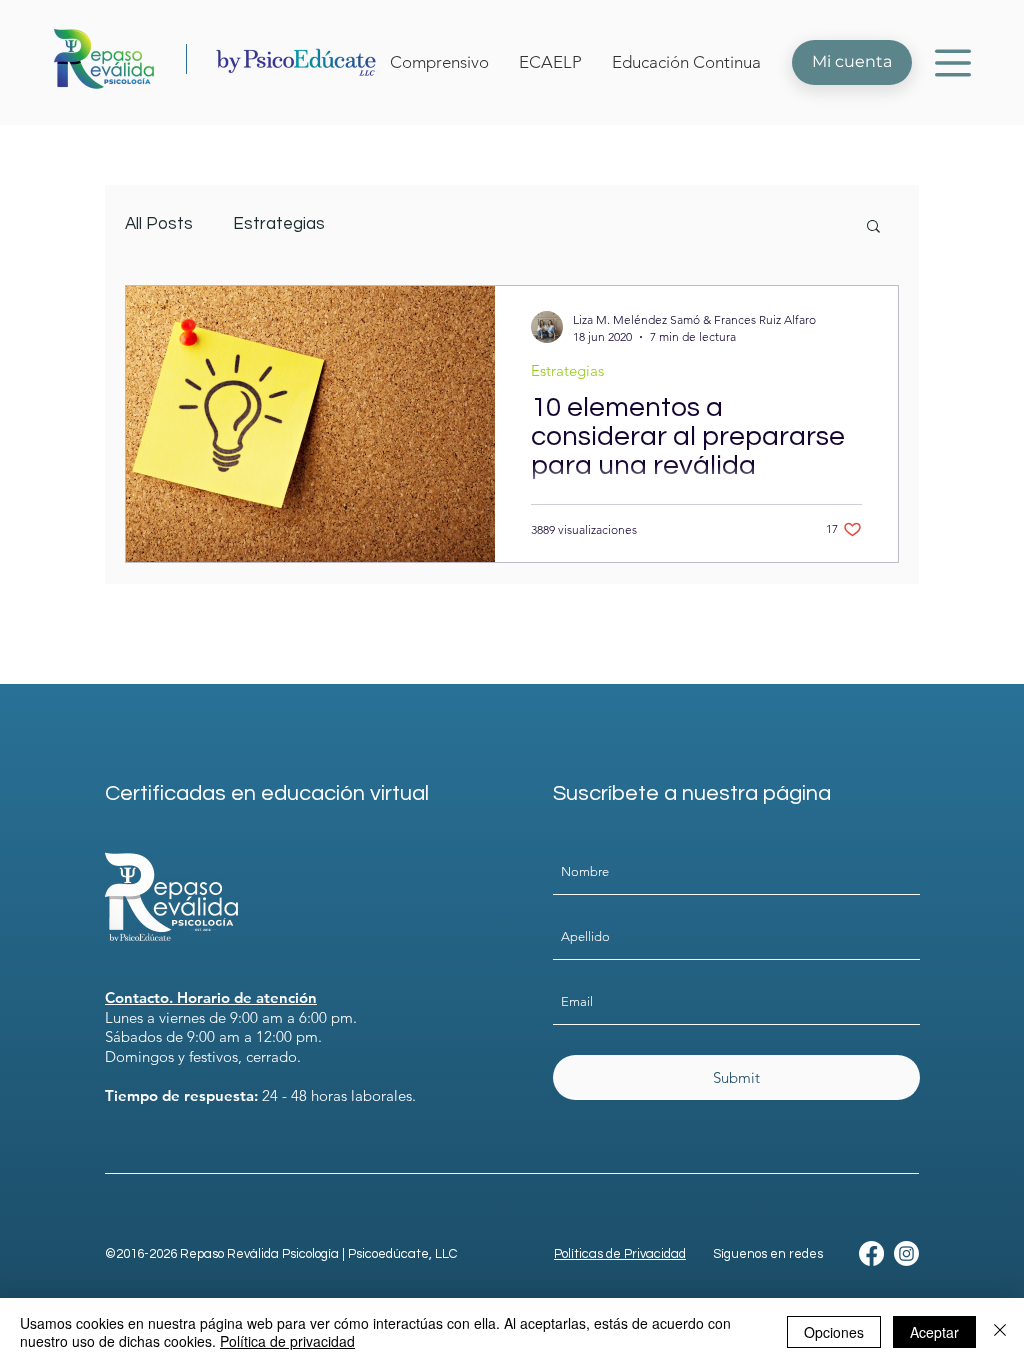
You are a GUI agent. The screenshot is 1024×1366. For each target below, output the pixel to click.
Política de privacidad (287, 1341)
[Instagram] (906, 1253)
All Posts (159, 224)
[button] (952, 62)
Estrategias (279, 224)
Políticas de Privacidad (620, 1254)
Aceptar (934, 1332)
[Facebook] (871, 1253)
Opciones (834, 1332)
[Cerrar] (1000, 1332)
